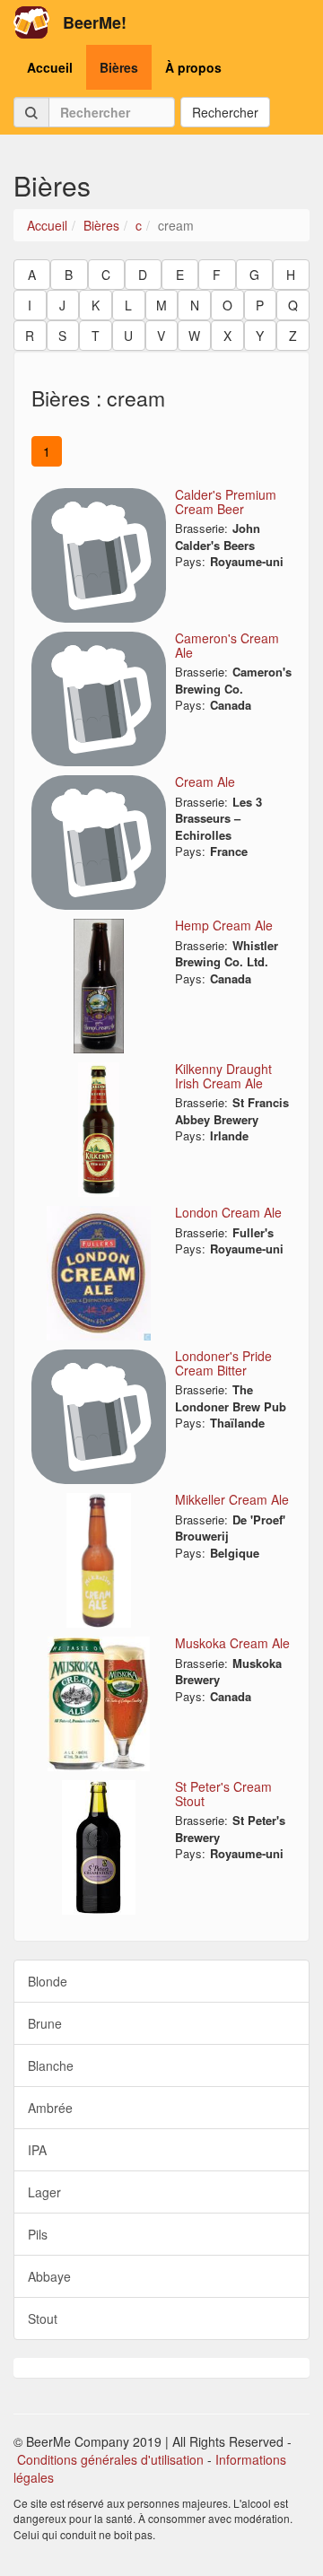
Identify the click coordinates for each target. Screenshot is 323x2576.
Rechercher (225, 112)
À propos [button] (193, 67)
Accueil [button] (50, 67)
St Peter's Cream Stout (223, 1793)
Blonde (48, 1981)
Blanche (51, 2065)
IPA (37, 2150)
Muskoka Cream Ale (232, 1643)
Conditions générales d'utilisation (110, 2459)
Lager (44, 2192)
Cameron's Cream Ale (227, 645)
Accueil (47, 225)
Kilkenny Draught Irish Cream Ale (223, 1075)
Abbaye (49, 2276)
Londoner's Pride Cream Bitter (223, 1362)
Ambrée (50, 2108)
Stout (43, 2318)
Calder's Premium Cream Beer (226, 501)
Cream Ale (205, 782)
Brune (45, 2023)
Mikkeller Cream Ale (232, 1499)
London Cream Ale (228, 1212)
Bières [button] (119, 67)
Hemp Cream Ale (224, 925)
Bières (101, 225)
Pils (38, 2234)
